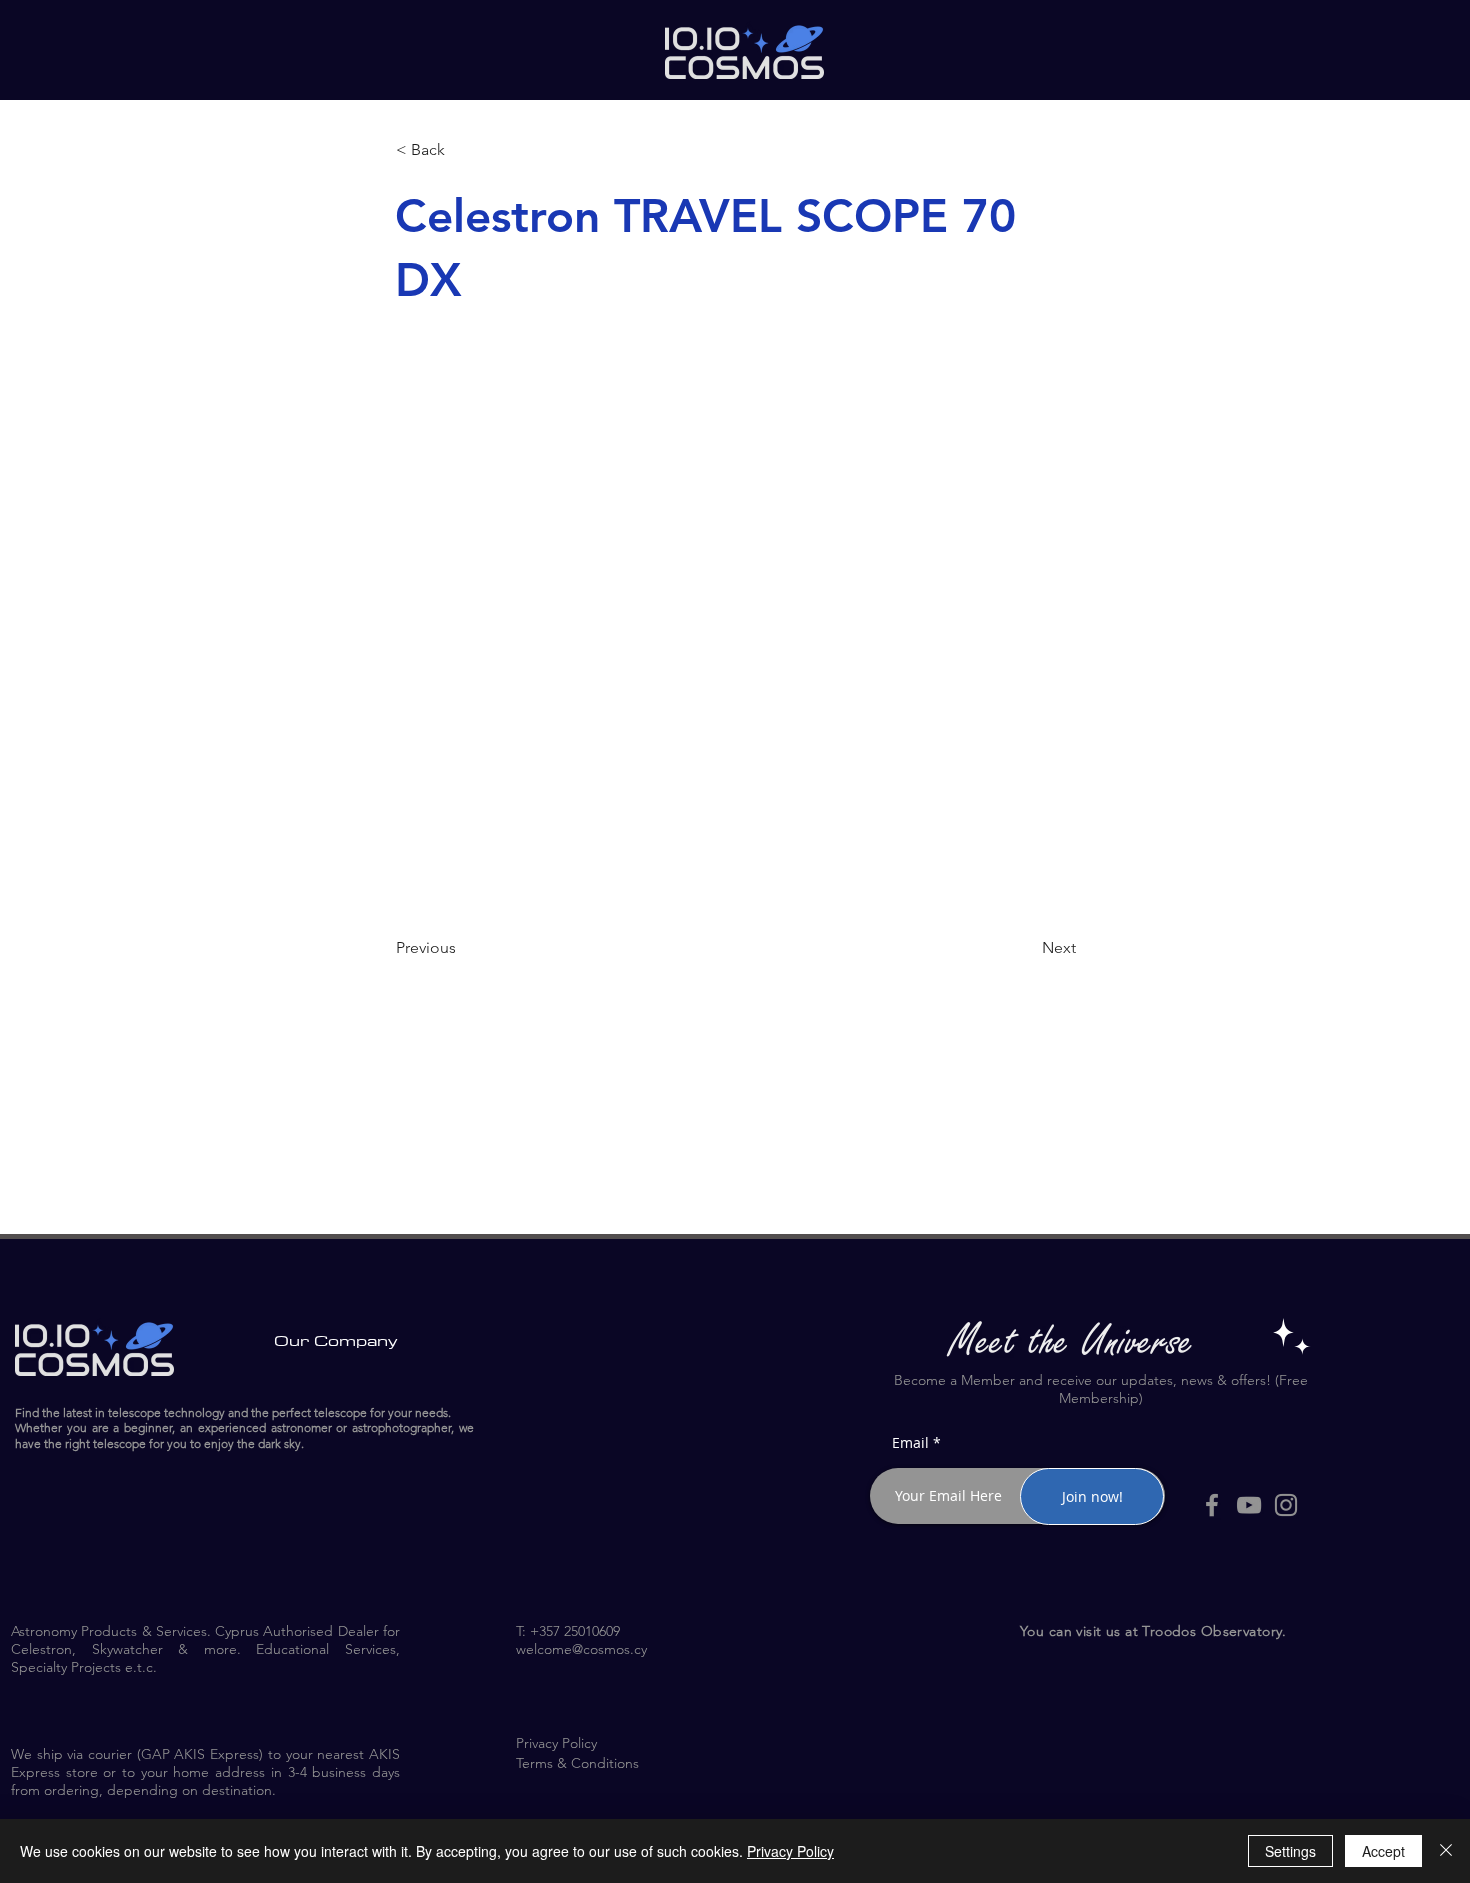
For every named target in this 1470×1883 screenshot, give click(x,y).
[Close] (1446, 1851)
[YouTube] (1249, 1505)
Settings (1290, 1851)
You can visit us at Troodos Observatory (1151, 1631)
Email (910, 1443)
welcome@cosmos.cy (581, 1649)
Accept (1383, 1851)
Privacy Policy (790, 1851)
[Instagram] (1286, 1505)
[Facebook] (1212, 1505)
